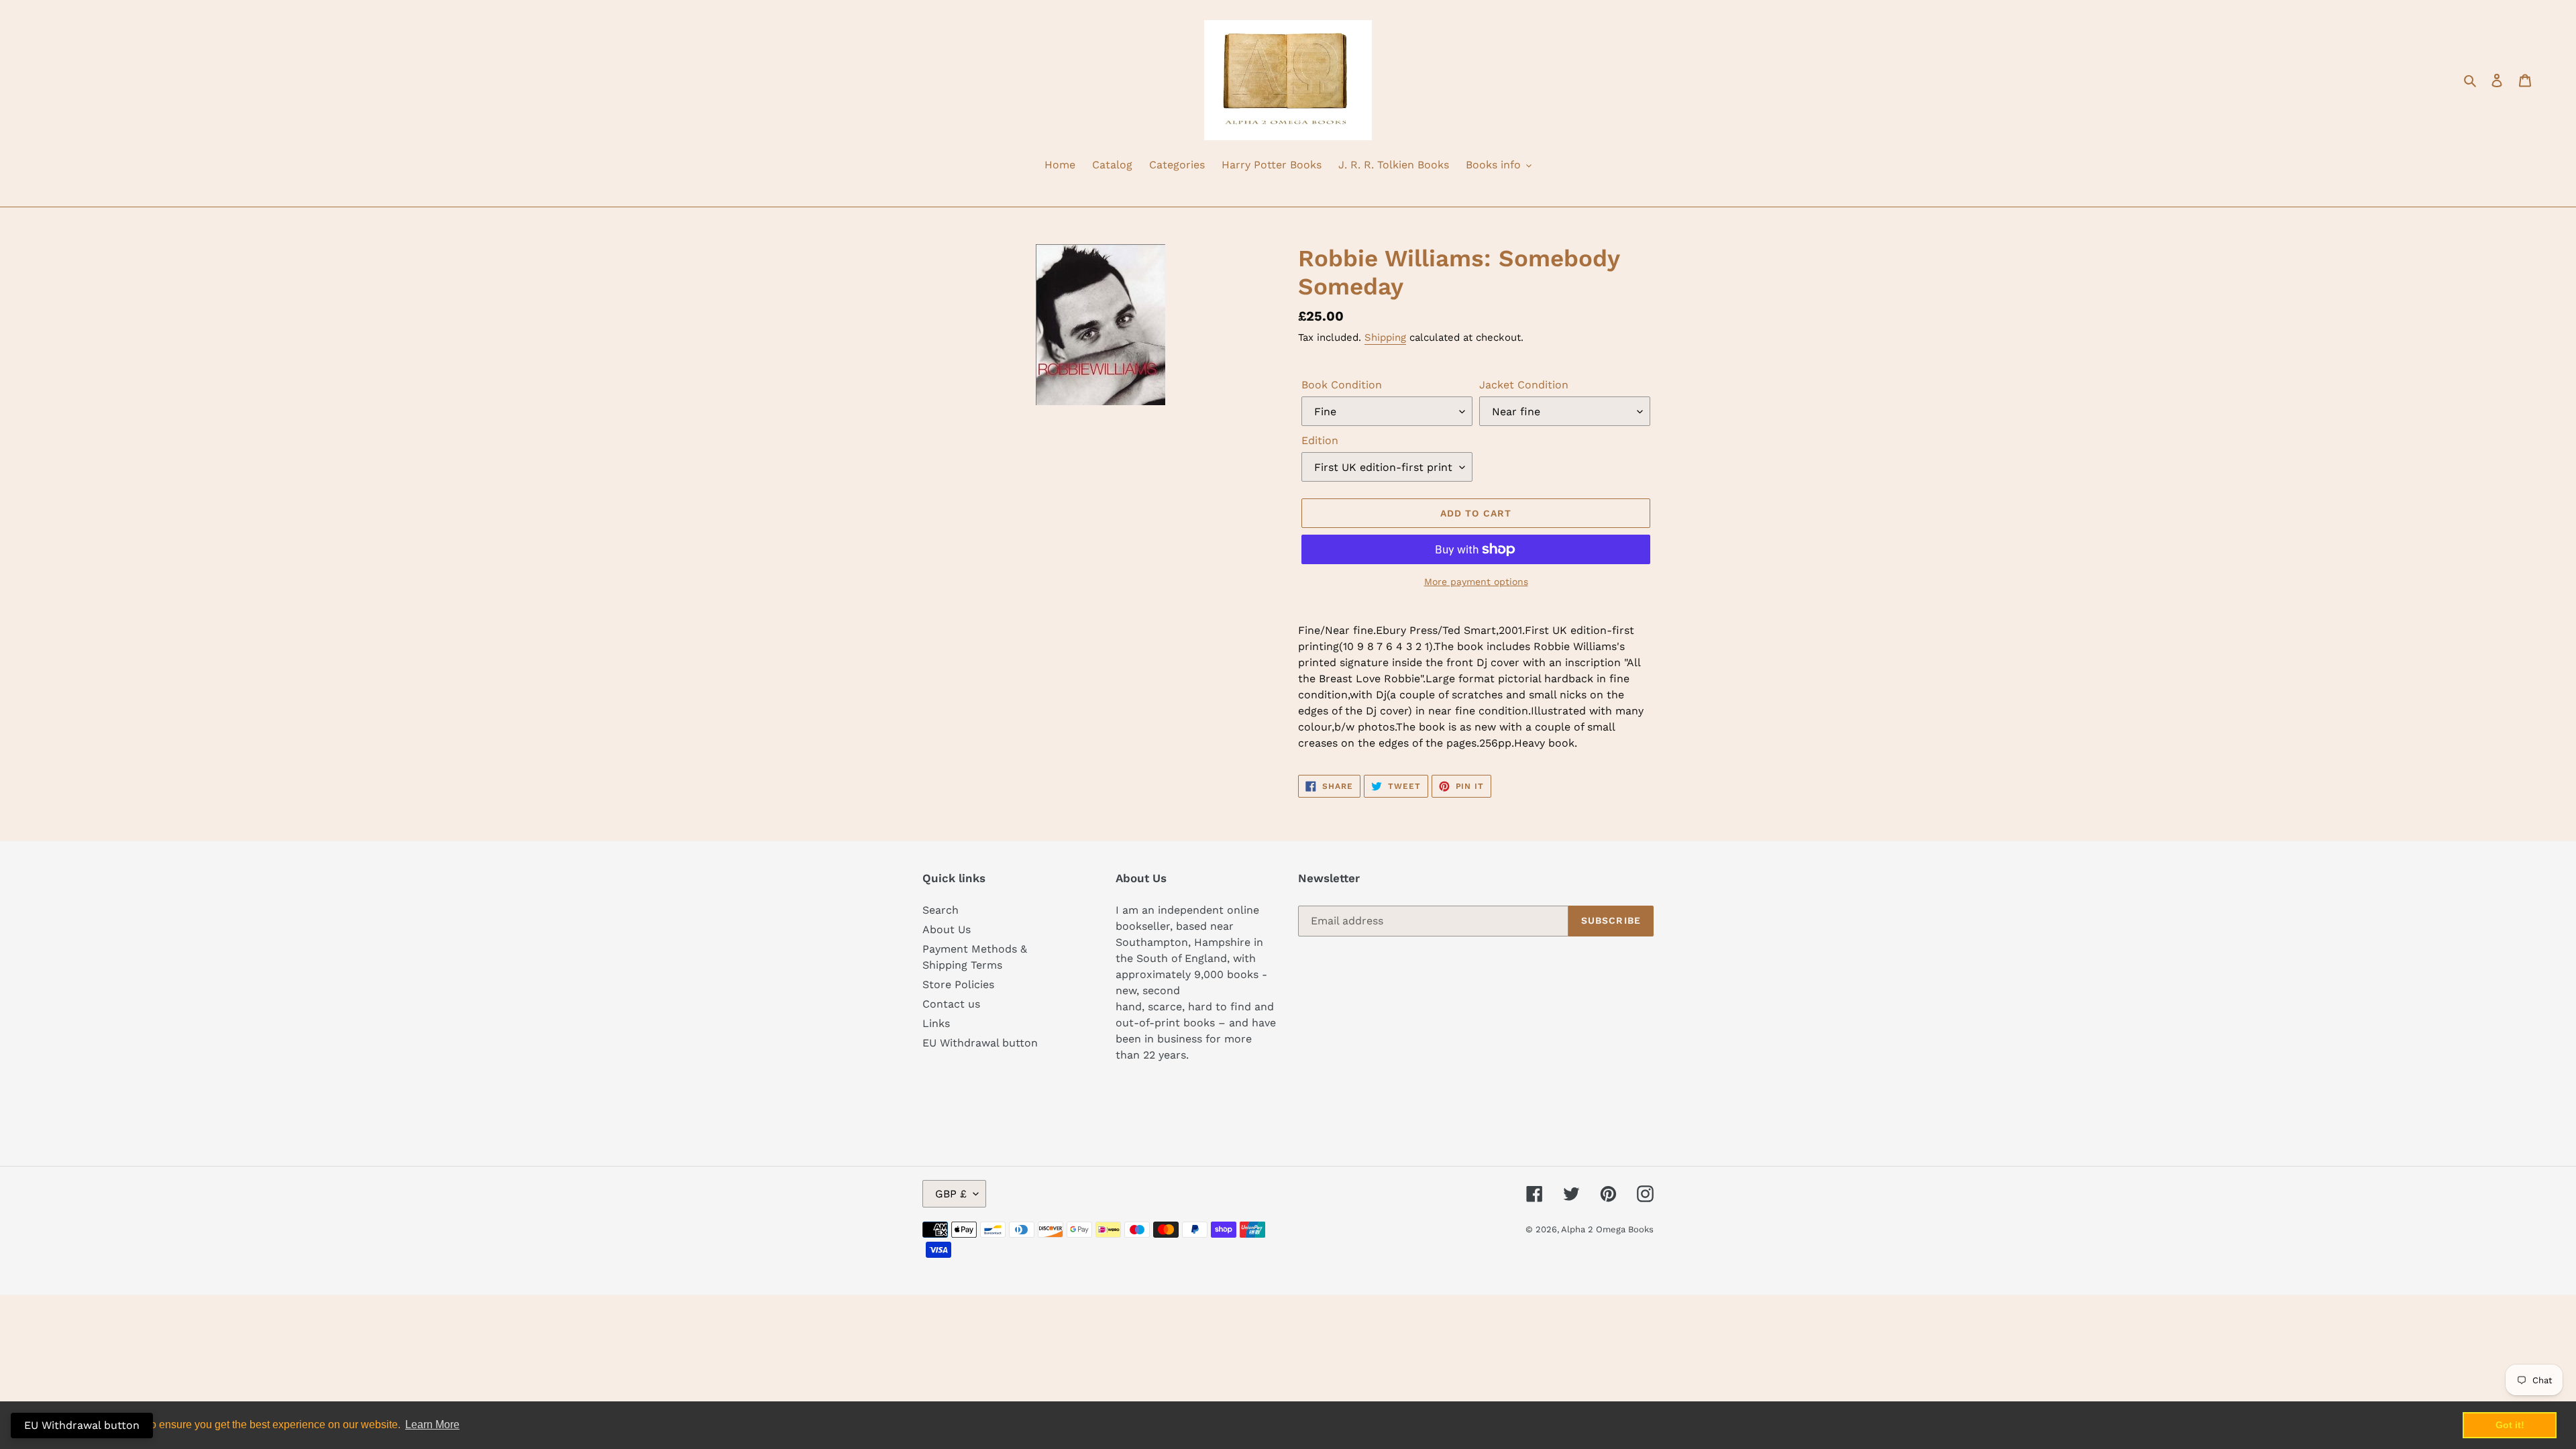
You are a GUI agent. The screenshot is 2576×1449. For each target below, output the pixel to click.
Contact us (951, 1004)
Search (941, 910)
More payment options (1476, 582)
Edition (1320, 440)
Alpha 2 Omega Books (1607, 1229)
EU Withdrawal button (980, 1043)
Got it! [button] (2510, 1425)
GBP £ (951, 1194)
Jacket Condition (1524, 385)
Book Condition (1342, 385)
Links (936, 1023)
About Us (947, 929)
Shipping (1385, 337)
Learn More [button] (432, 1425)
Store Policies (958, 984)
